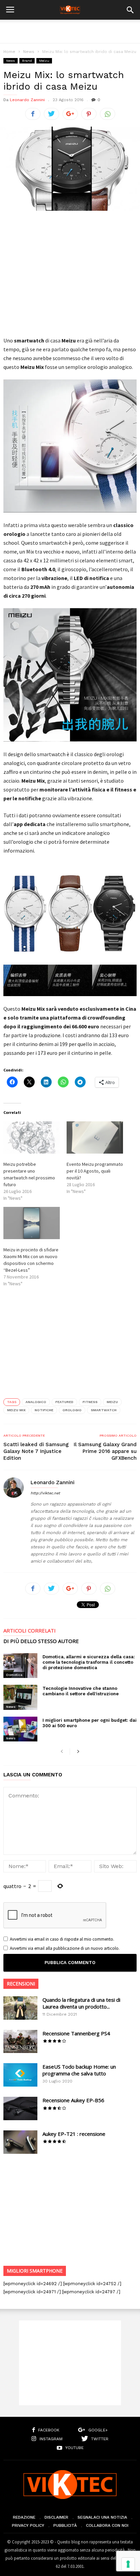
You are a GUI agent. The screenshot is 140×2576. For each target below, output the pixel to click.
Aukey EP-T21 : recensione (74, 2134)
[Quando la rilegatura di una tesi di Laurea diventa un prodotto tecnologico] (20, 2008)
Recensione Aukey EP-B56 (73, 2100)
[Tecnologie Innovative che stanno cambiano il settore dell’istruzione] (20, 1697)
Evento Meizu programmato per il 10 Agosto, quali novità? (95, 1171)
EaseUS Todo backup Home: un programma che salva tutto (79, 2070)
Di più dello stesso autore (41, 1641)
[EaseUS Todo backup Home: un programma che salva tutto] (20, 2075)
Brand (27, 61)
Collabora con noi (107, 2525)
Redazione (24, 2517)
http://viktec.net (45, 1493)
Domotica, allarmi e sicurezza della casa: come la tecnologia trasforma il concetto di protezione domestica (89, 1662)
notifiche (44, 1410)
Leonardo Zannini (27, 100)
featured (64, 1402)
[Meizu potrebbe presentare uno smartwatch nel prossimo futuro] (32, 1137)
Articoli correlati (30, 1631)
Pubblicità (65, 2525)
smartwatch (104, 1410)
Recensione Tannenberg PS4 (76, 2033)
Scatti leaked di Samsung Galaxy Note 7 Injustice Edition (36, 1451)
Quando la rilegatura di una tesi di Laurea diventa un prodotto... (81, 2003)
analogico (36, 1402)
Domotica (14, 1675)
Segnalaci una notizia (102, 2517)
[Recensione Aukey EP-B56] (20, 2108)
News (29, 52)
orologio (72, 1410)
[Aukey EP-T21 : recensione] (20, 2142)
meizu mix (16, 1410)
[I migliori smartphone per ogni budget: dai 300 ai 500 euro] (20, 1729)
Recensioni (21, 1984)
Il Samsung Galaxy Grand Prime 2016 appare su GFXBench (105, 1451)
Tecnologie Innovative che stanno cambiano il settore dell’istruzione (81, 1691)
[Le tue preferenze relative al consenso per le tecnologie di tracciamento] (128, 2564)
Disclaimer (56, 2517)
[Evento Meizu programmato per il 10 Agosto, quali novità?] (95, 1137)
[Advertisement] (70, 32)
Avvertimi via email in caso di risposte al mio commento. (62, 1939)
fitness (90, 1402)
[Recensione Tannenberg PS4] (20, 2042)
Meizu (44, 61)
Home (9, 52)
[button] (130, 10)
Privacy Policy (28, 2525)
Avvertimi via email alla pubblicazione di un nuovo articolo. (65, 1948)
